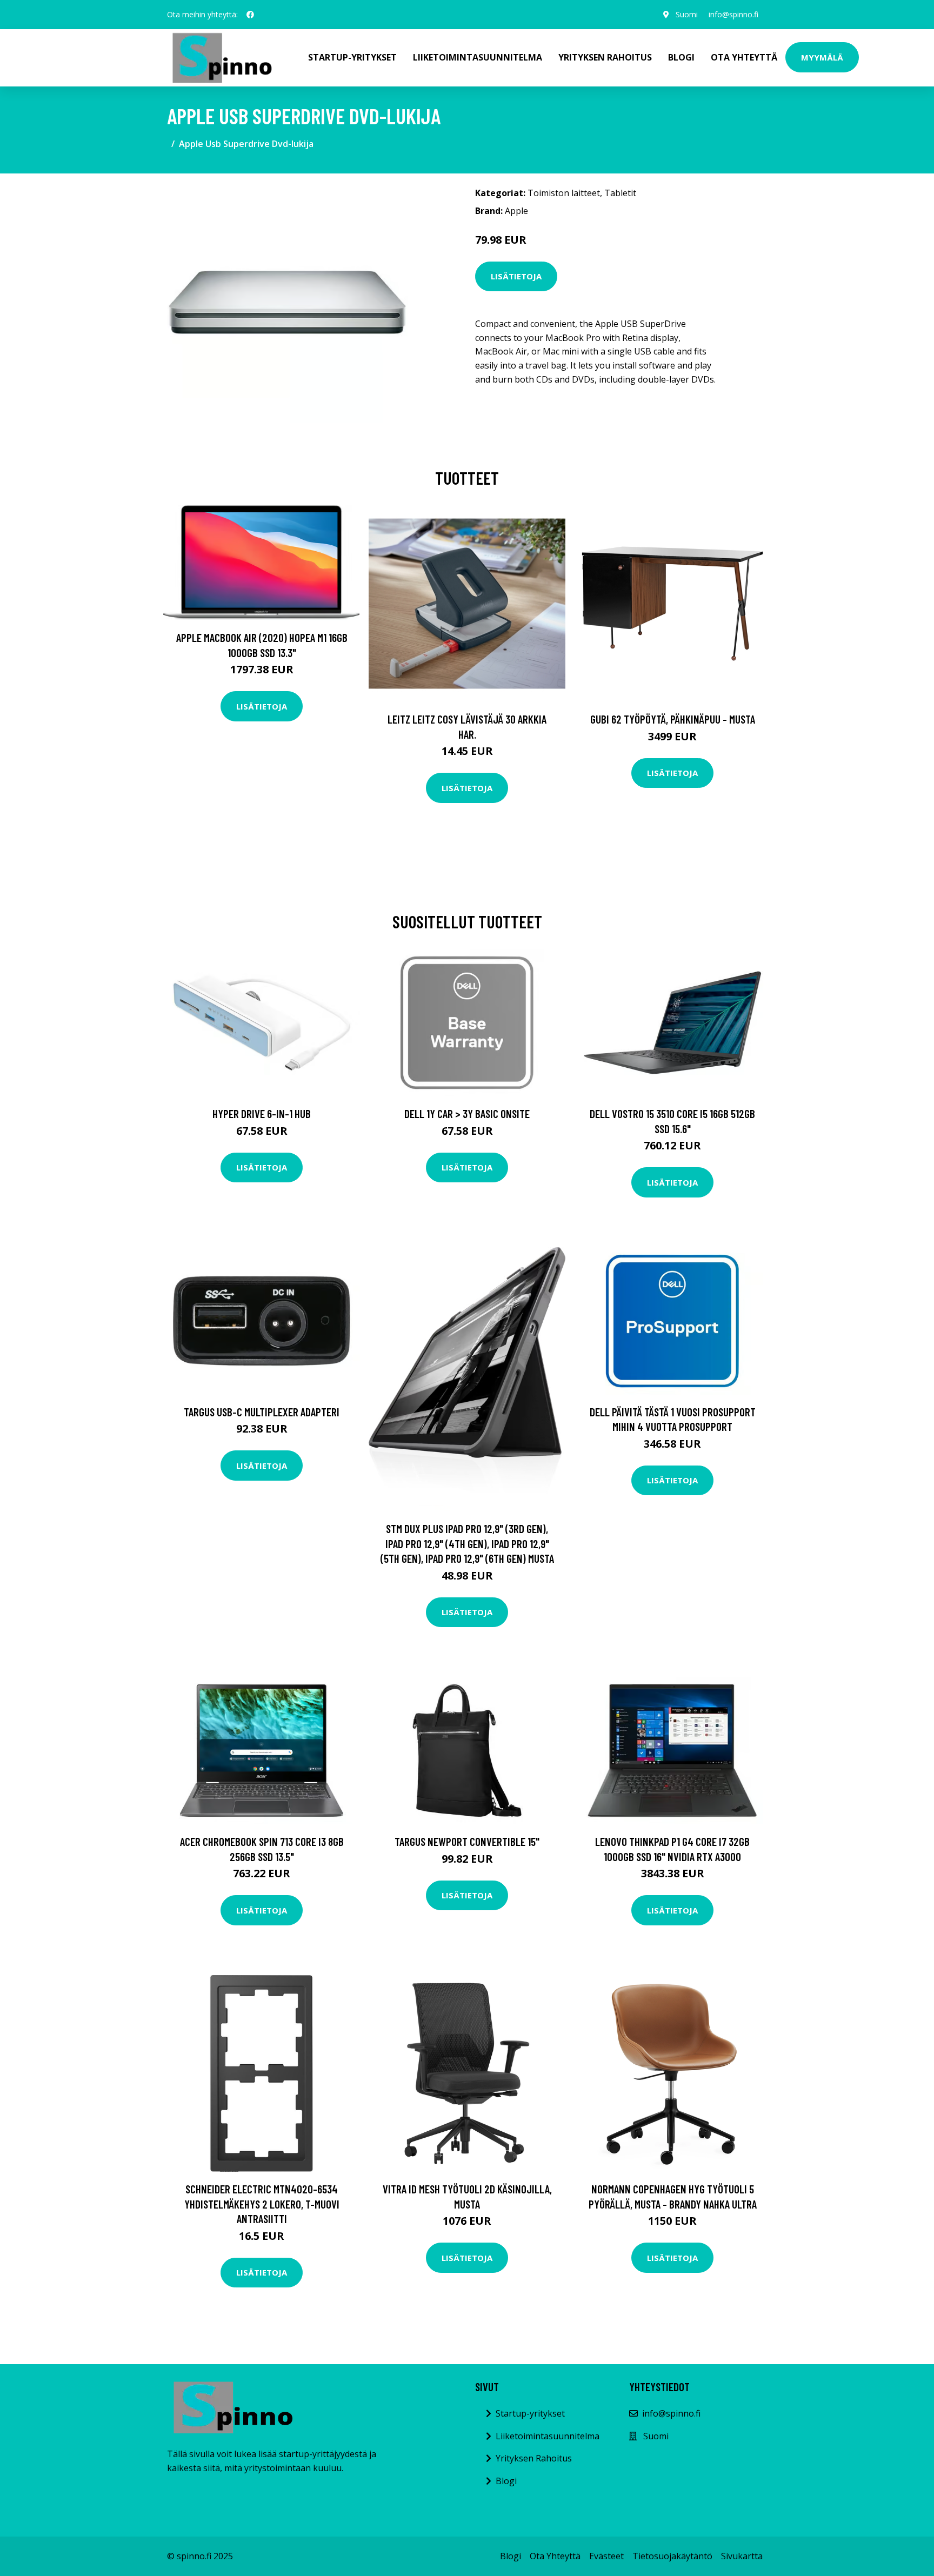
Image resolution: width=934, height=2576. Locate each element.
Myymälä (822, 57)
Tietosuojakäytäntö (672, 2556)
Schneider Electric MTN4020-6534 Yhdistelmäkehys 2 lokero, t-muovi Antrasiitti (262, 2204)
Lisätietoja (516, 276)
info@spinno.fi (733, 14)
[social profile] (250, 15)
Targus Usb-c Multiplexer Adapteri (262, 1412)
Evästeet (606, 2556)
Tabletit (620, 193)
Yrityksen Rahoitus (605, 57)
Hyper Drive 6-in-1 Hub (262, 1113)
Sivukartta (742, 2556)
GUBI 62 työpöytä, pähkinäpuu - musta (673, 719)
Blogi (681, 57)
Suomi (687, 14)
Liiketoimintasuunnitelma (478, 57)
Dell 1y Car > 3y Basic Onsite (467, 1113)
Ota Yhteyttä (744, 57)
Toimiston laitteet (564, 193)
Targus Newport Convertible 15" (467, 1841)
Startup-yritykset (352, 57)
